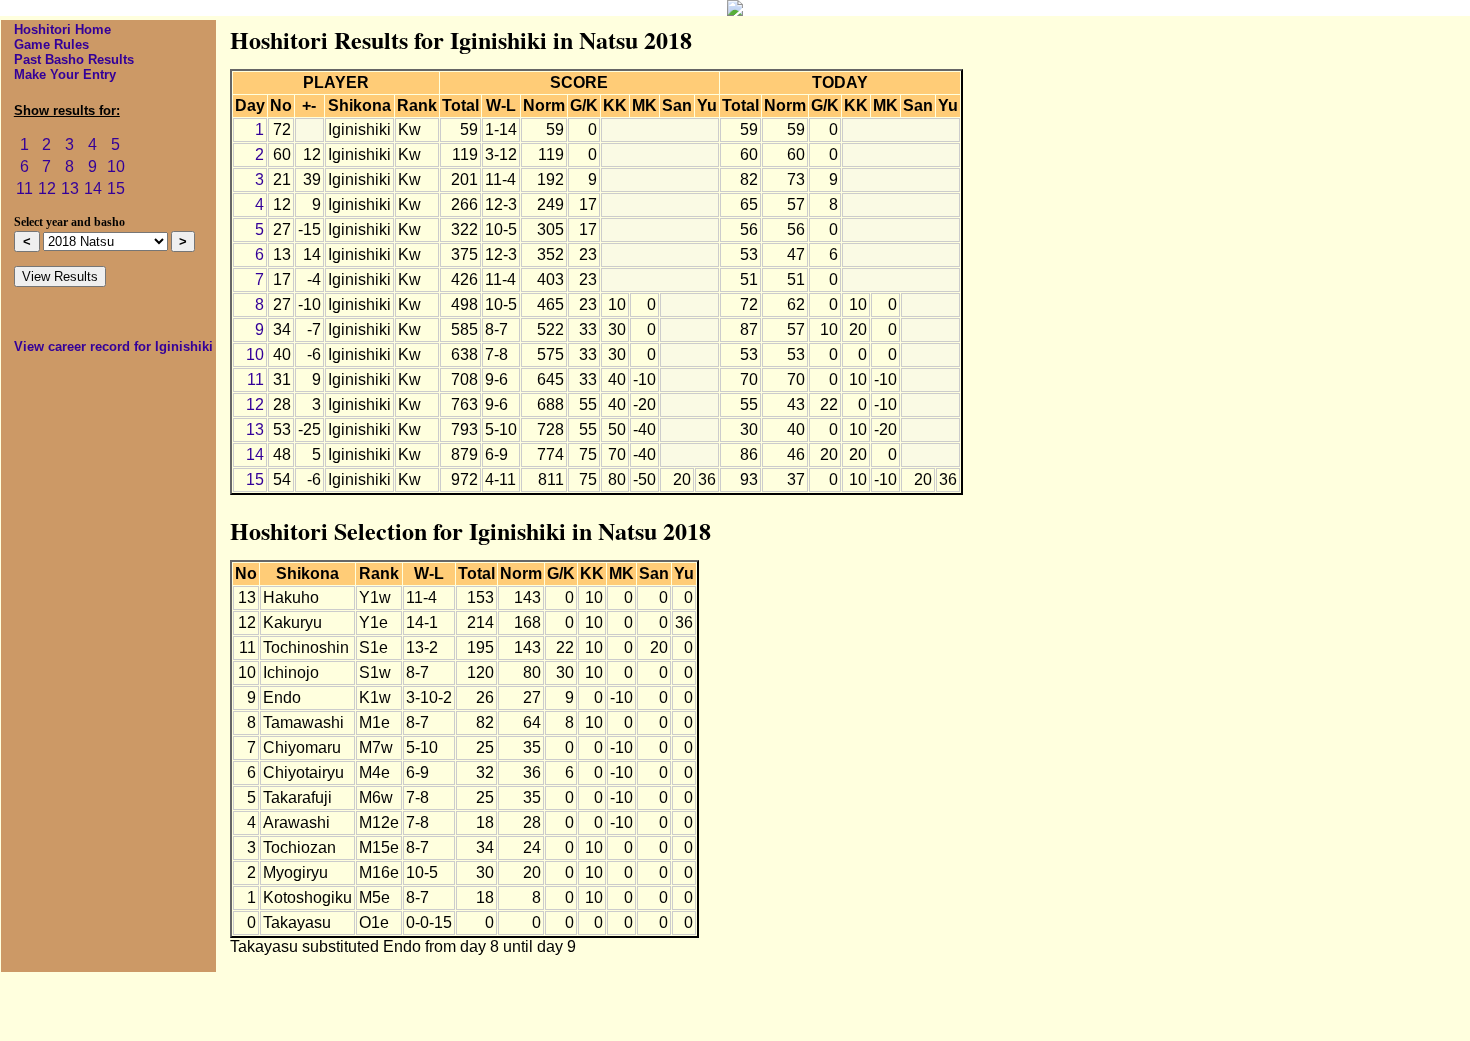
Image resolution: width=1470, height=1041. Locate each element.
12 (47, 188)
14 (93, 188)
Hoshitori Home (62, 29)
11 (24, 188)
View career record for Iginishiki (113, 346)
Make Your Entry (65, 74)
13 (70, 188)
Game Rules (51, 44)
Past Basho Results (74, 59)
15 (116, 188)
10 (116, 166)
